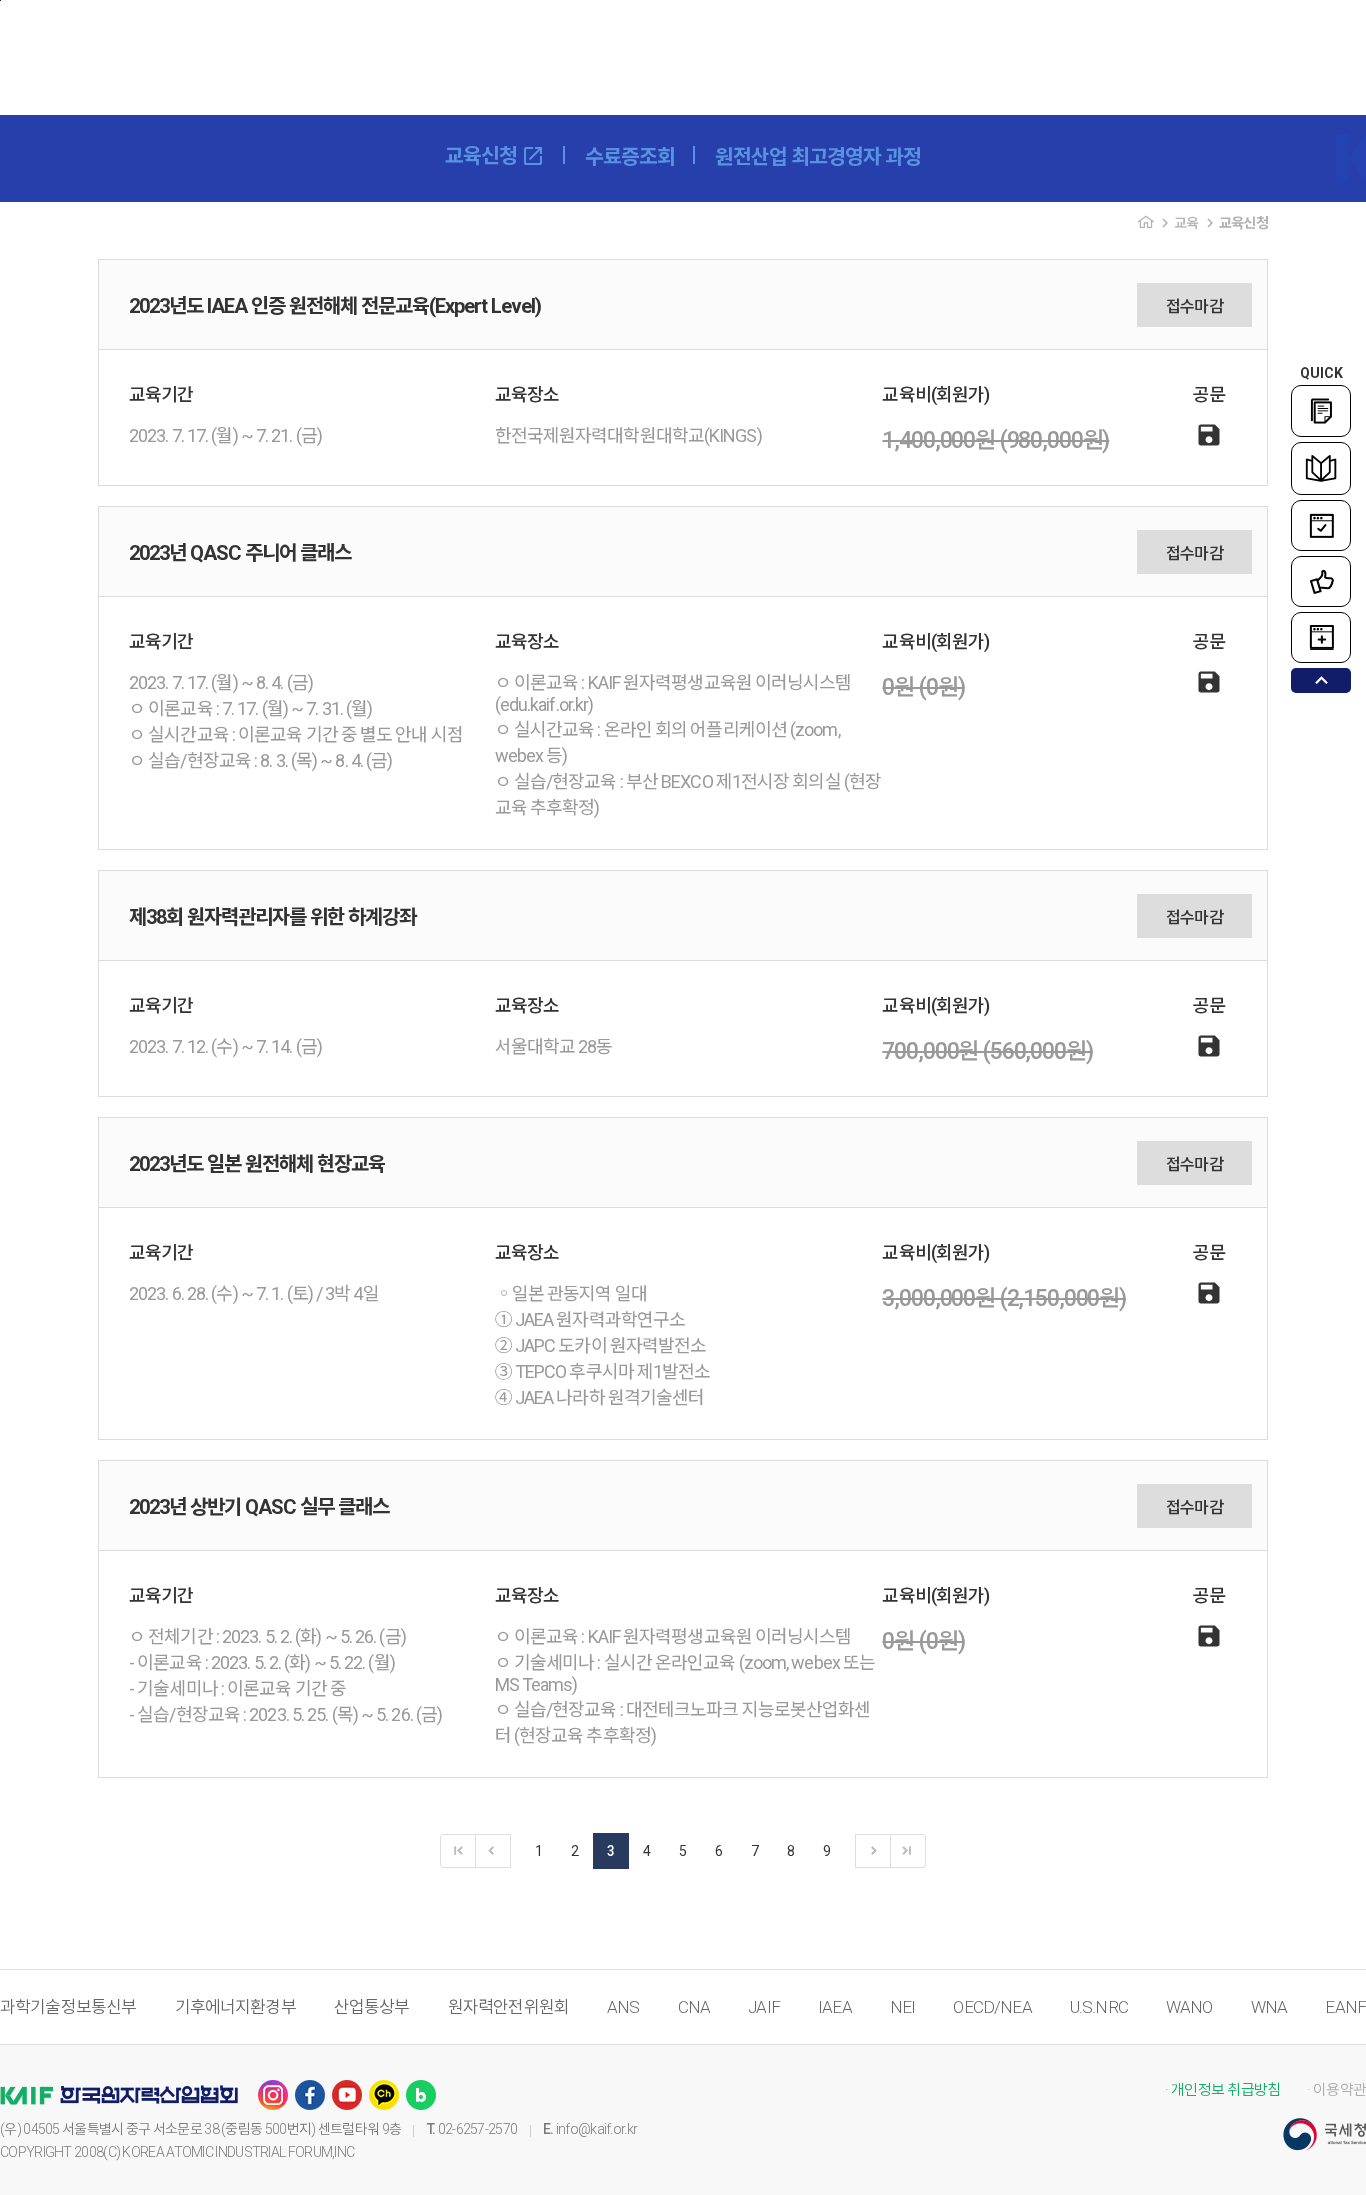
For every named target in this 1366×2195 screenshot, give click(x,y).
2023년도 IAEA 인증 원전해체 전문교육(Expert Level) (335, 306)
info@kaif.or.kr (597, 2129)
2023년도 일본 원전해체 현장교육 (257, 1164)
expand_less (1321, 680)
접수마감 (1194, 306)
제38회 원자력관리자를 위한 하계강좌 (272, 917)
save (1209, 435)
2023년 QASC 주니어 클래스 (240, 553)
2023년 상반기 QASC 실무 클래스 (259, 1507)
